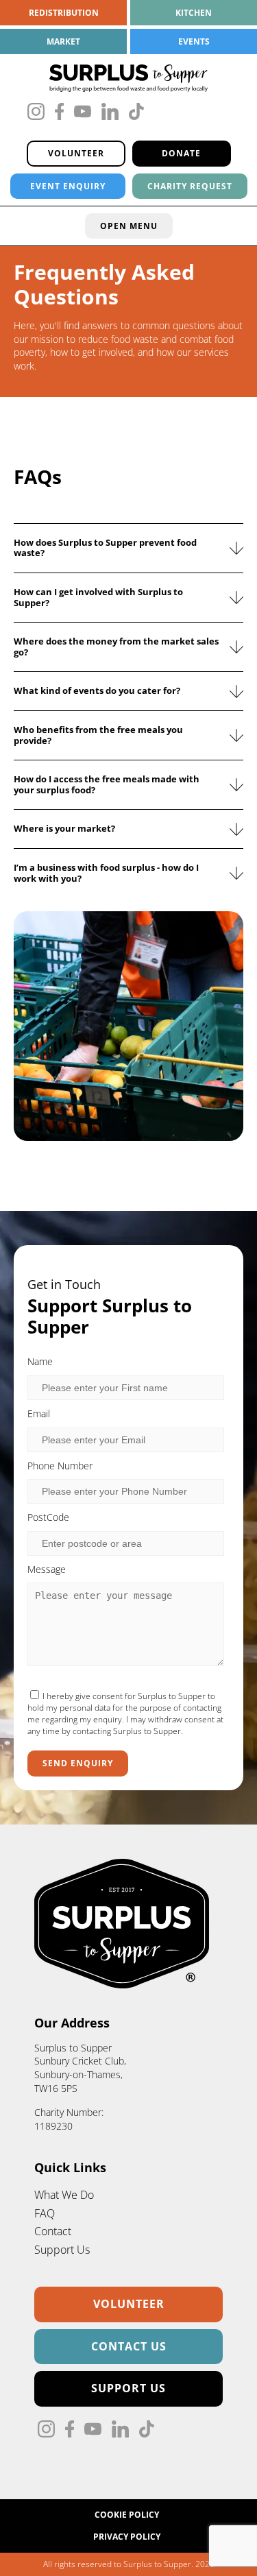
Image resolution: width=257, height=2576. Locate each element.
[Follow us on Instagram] (36, 113)
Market (63, 41)
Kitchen (194, 13)
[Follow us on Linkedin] (110, 113)
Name (40, 1361)
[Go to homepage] (128, 78)
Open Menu (129, 226)
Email (39, 1413)
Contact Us (129, 2346)
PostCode (48, 1517)
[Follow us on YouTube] (83, 113)
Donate (181, 153)
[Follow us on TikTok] (136, 113)
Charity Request (190, 186)
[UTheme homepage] (123, 1984)
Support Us (128, 2388)
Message (47, 1569)
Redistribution (64, 13)
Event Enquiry (68, 186)
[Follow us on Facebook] (59, 113)
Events (194, 41)
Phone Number (60, 1466)
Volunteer (76, 153)
